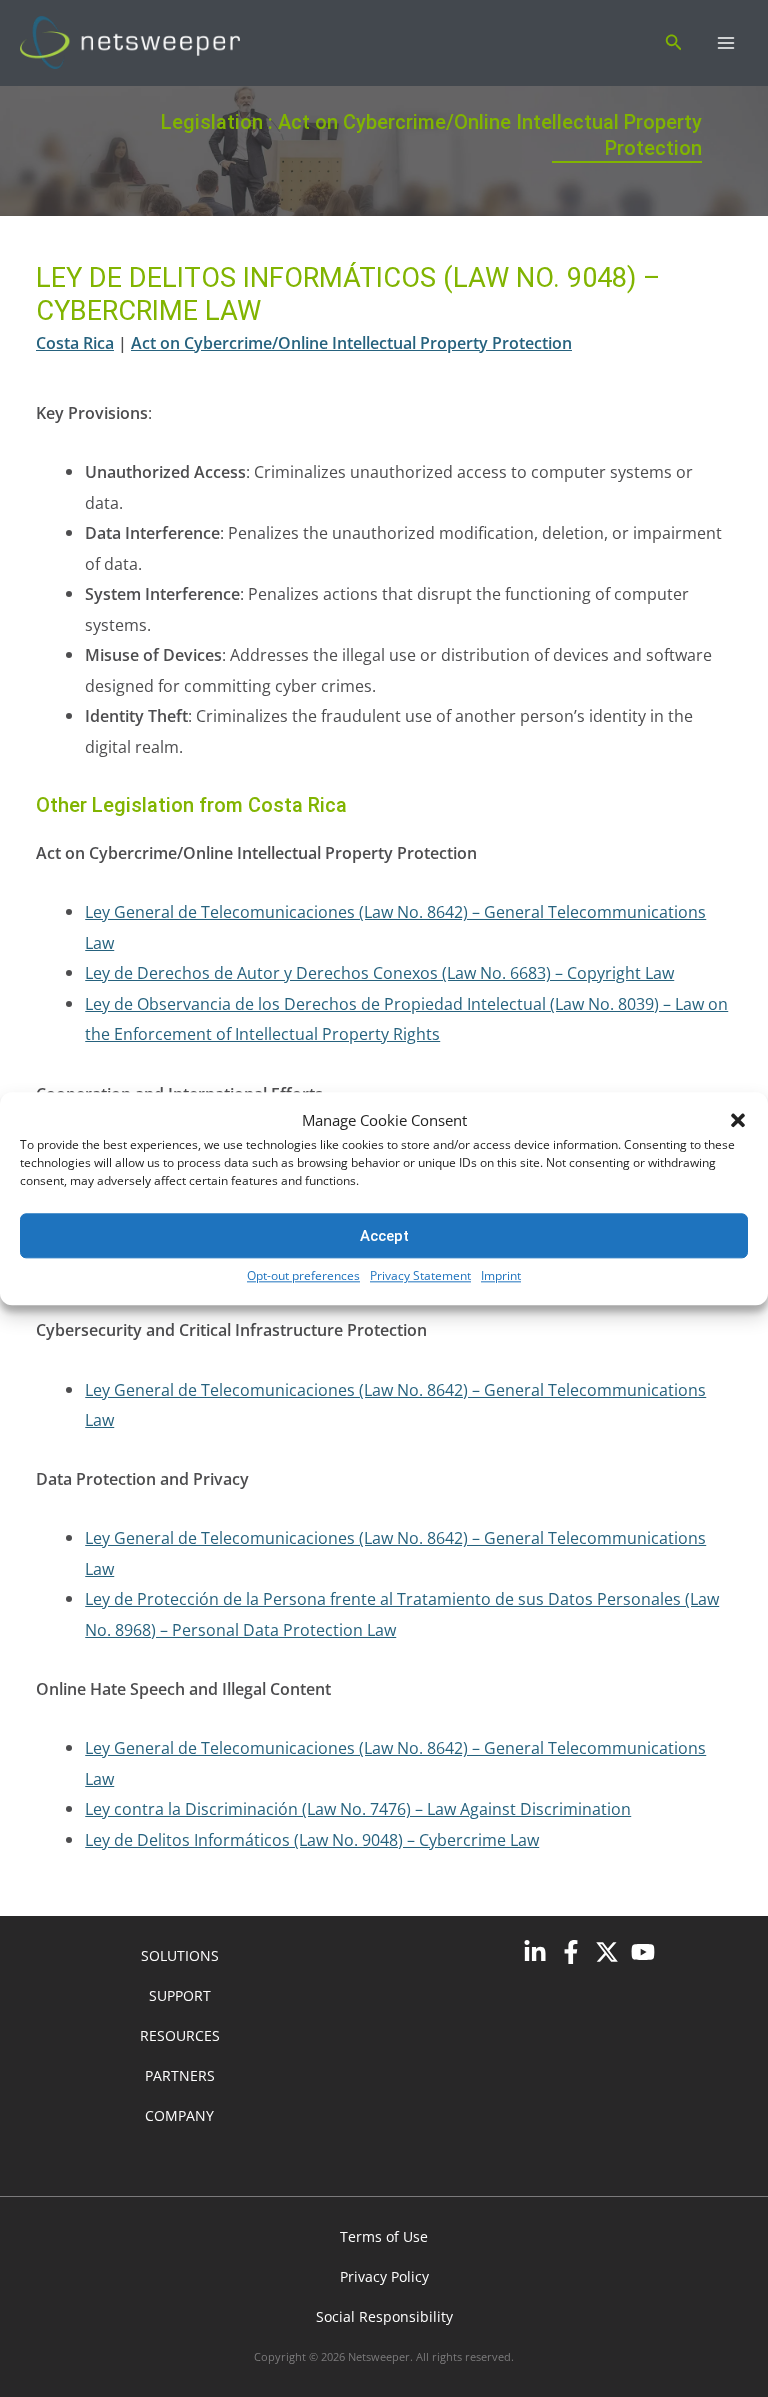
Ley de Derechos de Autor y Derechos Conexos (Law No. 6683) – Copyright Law (379, 972)
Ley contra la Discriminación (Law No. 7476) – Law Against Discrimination (358, 1808)
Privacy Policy (384, 2276)
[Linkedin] (535, 1952)
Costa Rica (75, 342)
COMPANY (179, 2115)
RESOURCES (180, 2035)
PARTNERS (180, 2075)
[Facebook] (571, 1952)
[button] (738, 1121)
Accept (384, 1236)
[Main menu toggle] (725, 43)
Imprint (501, 1276)
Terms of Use (384, 2236)
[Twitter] (607, 1952)
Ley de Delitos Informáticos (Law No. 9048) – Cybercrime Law (312, 1839)
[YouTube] (643, 1952)
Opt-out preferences (303, 1276)
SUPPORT (180, 1995)
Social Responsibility (384, 2316)
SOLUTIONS (180, 1955)
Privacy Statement (420, 1276)
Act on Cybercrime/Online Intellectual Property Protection (351, 342)
